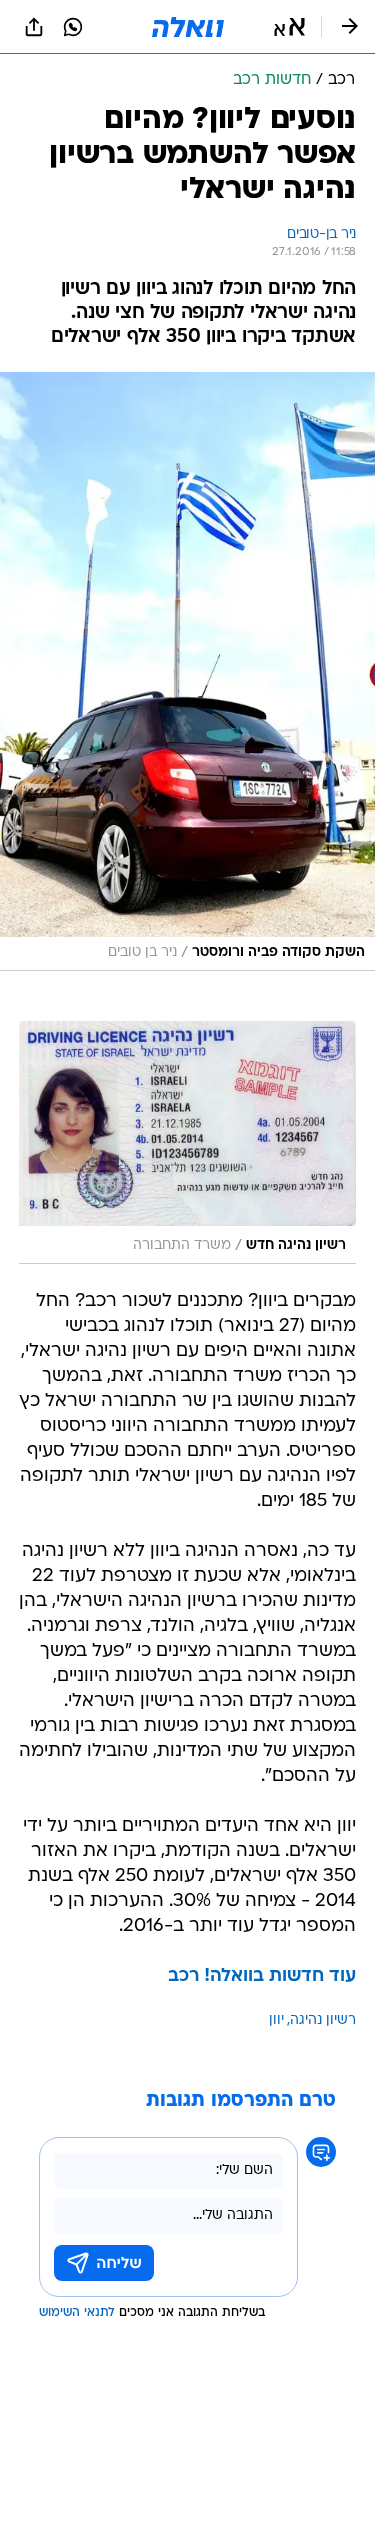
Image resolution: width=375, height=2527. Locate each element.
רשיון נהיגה (323, 2020)
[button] (289, 27)
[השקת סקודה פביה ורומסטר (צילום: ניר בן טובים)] (187, 671)
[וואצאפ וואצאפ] (73, 27)
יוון (276, 2020)
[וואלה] (188, 27)
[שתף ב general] (34, 27)
